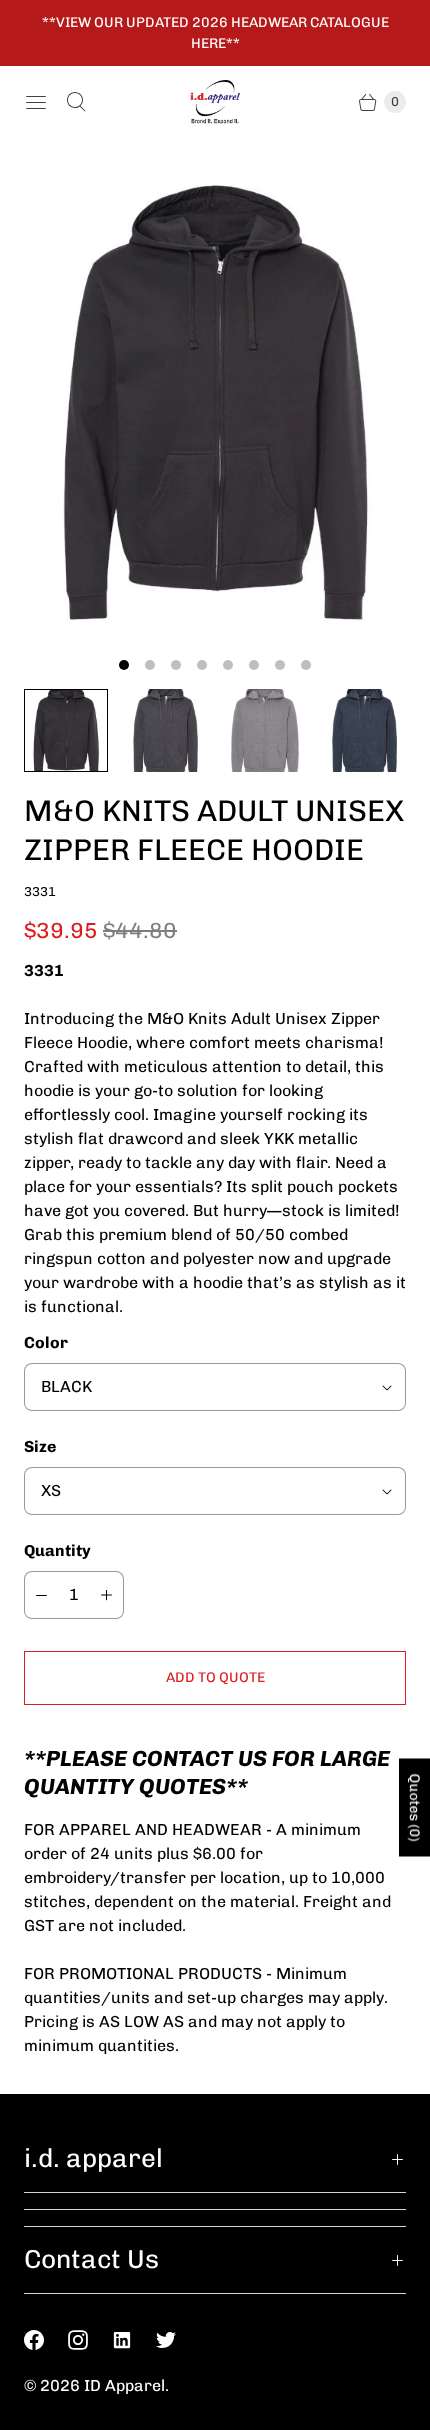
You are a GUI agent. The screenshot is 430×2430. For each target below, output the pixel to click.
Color (46, 1342)
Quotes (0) (414, 1807)
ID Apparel (124, 2385)
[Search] (76, 102)
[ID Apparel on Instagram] (90, 2340)
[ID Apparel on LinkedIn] (134, 2340)
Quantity (57, 1550)
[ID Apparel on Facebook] (46, 2340)
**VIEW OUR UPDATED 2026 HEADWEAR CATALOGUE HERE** (215, 33)
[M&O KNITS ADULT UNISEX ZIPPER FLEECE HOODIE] (215, 402)
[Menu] (36, 102)
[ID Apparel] (215, 102)
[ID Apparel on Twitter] (178, 2340)
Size (40, 1446)
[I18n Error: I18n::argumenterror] (66, 731)
